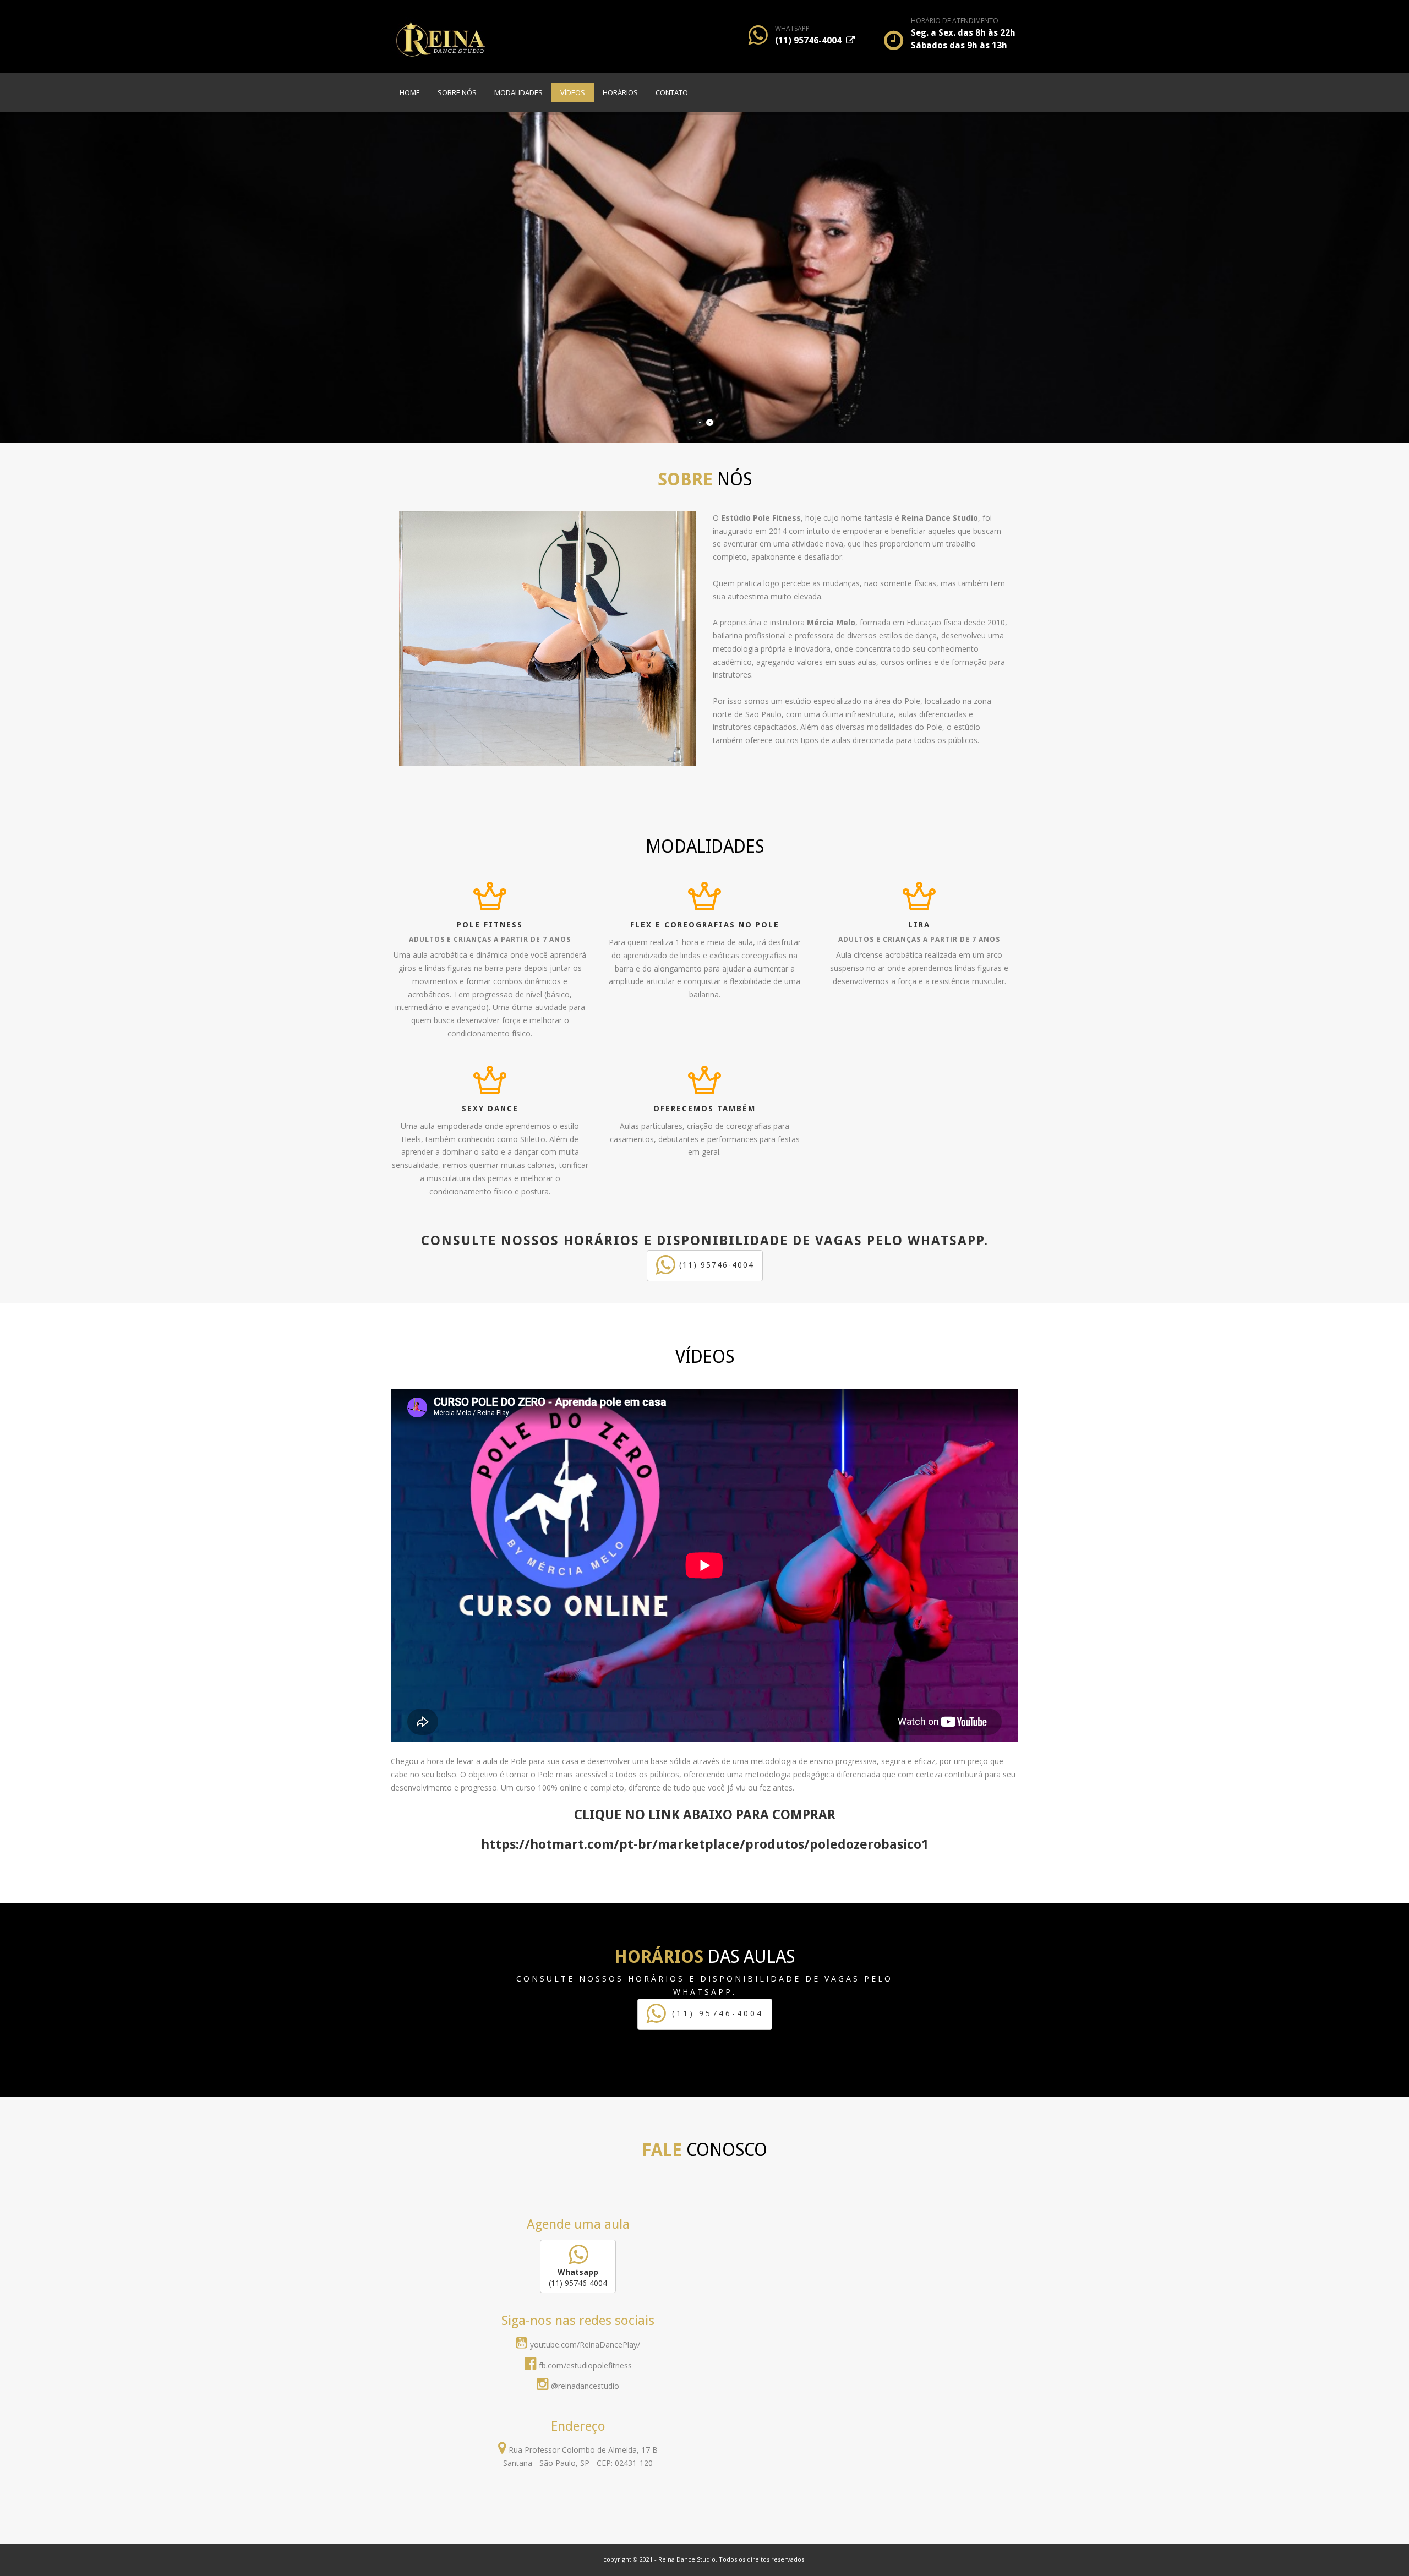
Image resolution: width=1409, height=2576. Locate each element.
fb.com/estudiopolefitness (585, 2365)
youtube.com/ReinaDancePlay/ (585, 2345)
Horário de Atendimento (955, 21)
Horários (620, 92)
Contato (672, 92)
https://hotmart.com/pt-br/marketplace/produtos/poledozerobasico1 (705, 1844)
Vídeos (573, 92)
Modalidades (518, 92)
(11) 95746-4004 (810, 40)
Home (410, 92)
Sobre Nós (457, 92)
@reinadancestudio (585, 2386)
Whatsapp (792, 28)
